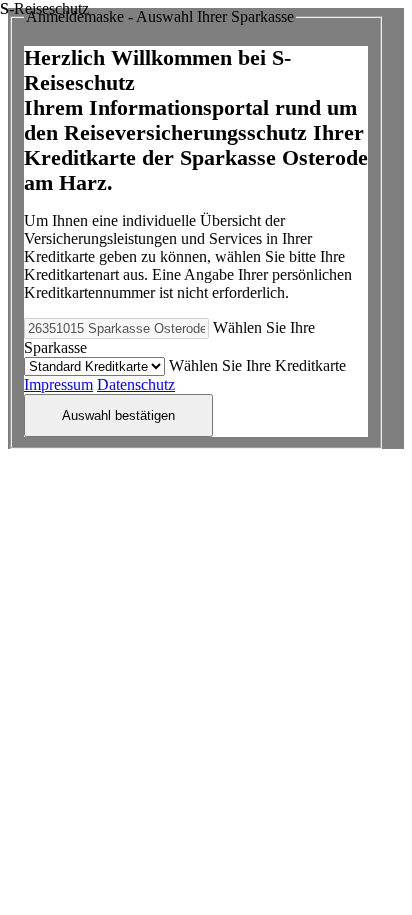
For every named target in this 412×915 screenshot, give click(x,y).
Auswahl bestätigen (118, 415)
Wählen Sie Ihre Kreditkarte (257, 365)
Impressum (58, 384)
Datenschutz (136, 384)
